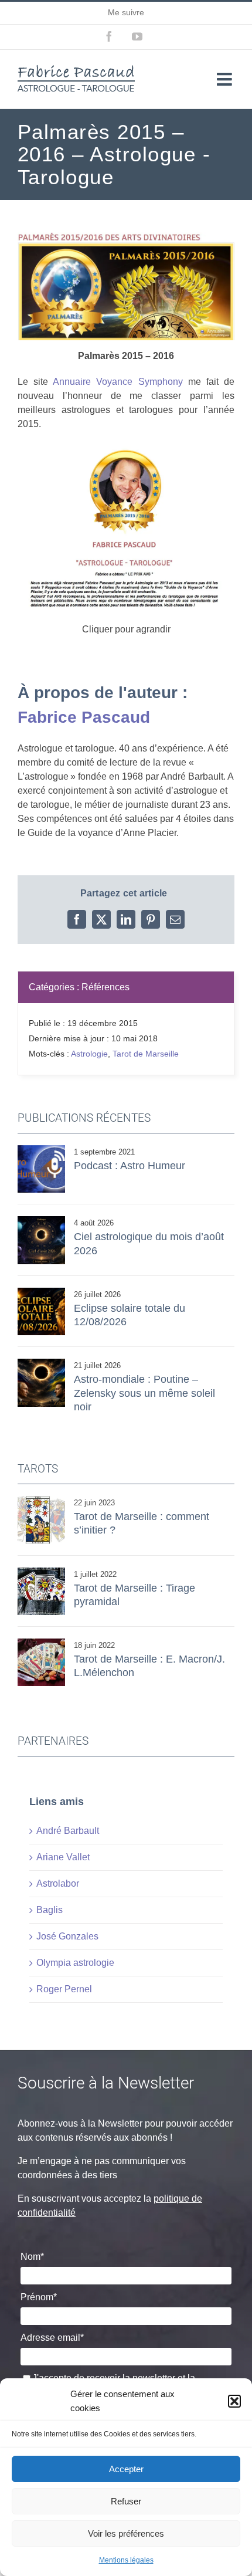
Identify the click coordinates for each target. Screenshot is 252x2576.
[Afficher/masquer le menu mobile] (226, 79)
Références (105, 987)
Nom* (32, 2257)
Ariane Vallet (63, 1857)
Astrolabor (58, 1883)
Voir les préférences (126, 2533)
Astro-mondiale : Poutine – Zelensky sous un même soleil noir (144, 1393)
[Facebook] (77, 919)
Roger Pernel (64, 1989)
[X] (101, 919)
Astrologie (89, 1054)
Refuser (126, 2501)
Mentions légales (126, 2560)
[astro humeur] (41, 1150)
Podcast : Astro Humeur (130, 1166)
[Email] (175, 919)
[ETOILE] (41, 1500)
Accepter (126, 2469)
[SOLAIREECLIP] (41, 1292)
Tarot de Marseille (146, 1054)
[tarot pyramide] (41, 1572)
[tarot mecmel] (41, 1643)
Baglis (50, 1910)
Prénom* (39, 2297)
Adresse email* (52, 2338)
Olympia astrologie (75, 1963)
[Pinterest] (151, 919)
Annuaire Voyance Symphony (118, 382)
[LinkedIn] (126, 919)
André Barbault (68, 1831)
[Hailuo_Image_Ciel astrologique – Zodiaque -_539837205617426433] (41, 1221)
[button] (234, 2401)
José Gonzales (67, 1936)
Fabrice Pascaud (84, 717)
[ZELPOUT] (41, 1363)
